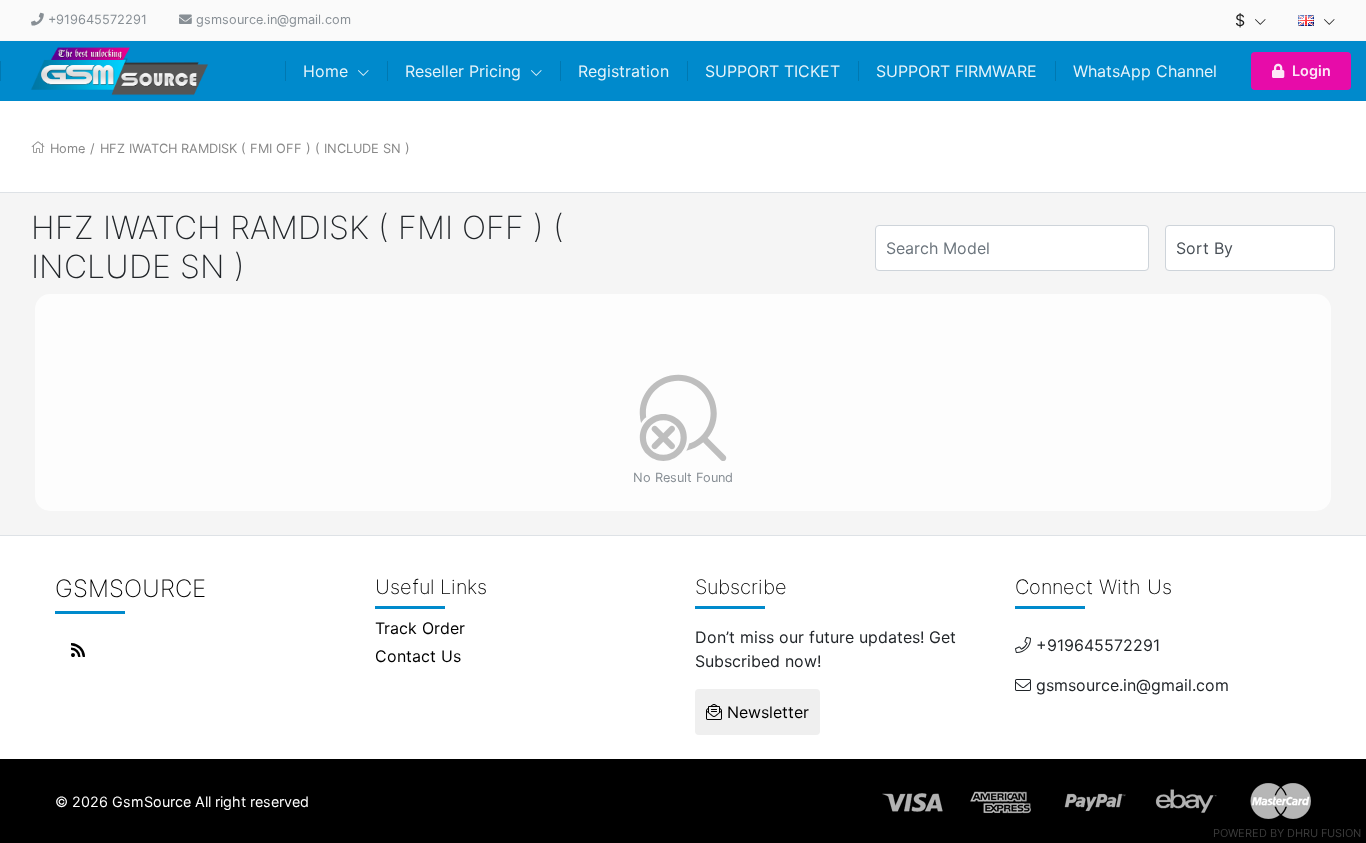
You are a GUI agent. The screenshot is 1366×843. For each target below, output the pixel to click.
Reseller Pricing (465, 71)
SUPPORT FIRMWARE (956, 71)
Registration (623, 71)
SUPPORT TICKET (772, 71)
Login (1311, 70)
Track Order (420, 628)
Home (328, 71)
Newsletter (765, 712)
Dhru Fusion (1324, 833)
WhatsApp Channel (1145, 71)
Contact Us (418, 656)
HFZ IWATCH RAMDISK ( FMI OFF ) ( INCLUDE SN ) (255, 148)
